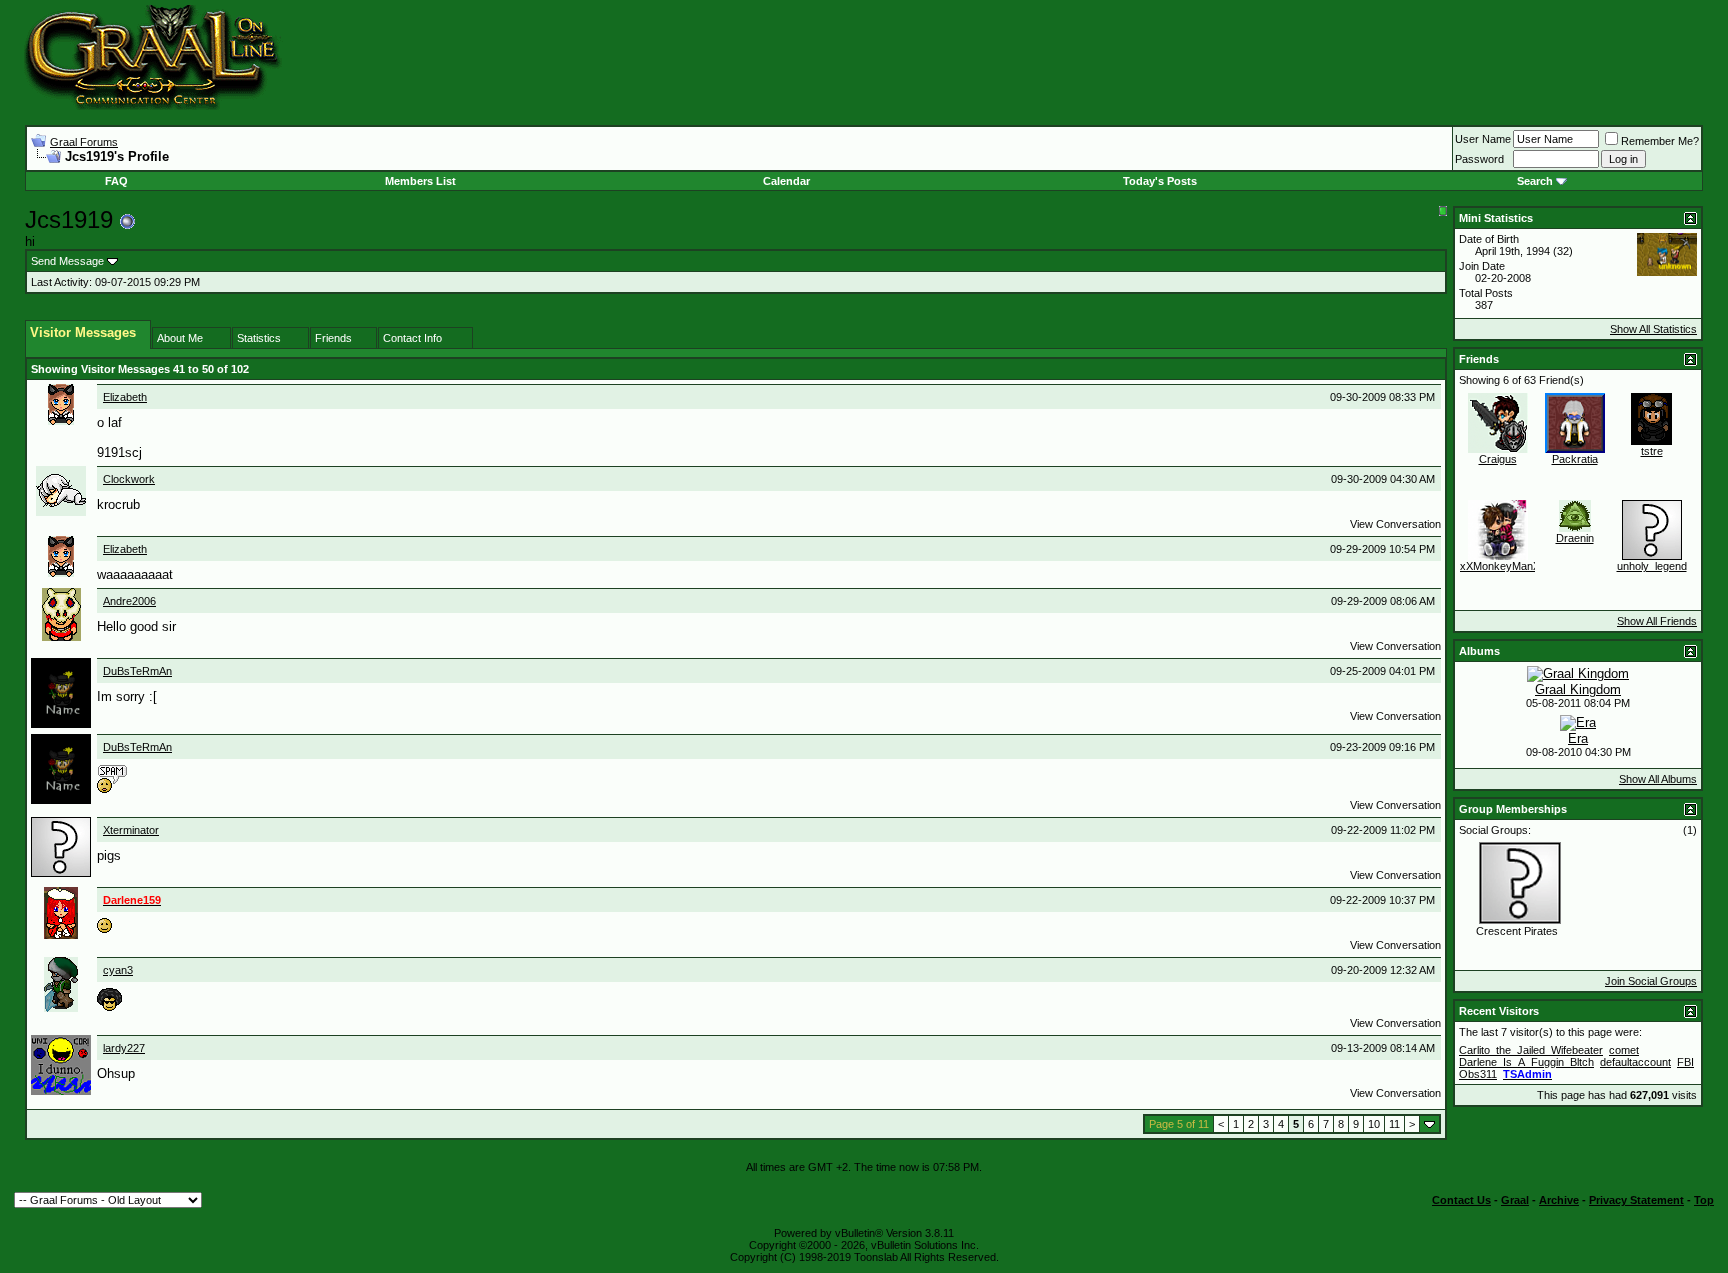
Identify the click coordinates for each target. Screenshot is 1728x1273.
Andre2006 (129, 601)
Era (1578, 738)
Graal (1515, 1200)
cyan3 (118, 970)
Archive (1559, 1200)
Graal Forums (84, 142)
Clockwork (129, 479)
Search (1535, 181)
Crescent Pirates (1517, 931)
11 (1394, 1124)
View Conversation (1395, 524)
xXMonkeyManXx (1503, 566)
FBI (1685, 1062)
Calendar (786, 181)
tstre (1652, 451)
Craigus (1498, 459)
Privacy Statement (1636, 1200)
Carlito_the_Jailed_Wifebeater (1531, 1050)
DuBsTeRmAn (137, 671)
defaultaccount (1635, 1062)
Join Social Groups (1651, 981)
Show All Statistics (1653, 329)
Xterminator (131, 830)
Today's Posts (1160, 181)
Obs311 (1478, 1074)
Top (1704, 1200)
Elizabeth (125, 397)
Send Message (67, 261)
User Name (1483, 139)
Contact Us (1461, 1200)
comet (1624, 1050)
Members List (420, 181)
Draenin (1575, 538)
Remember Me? (1660, 141)
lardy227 (124, 1048)
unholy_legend (1652, 566)
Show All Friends (1657, 621)
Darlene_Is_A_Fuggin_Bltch (1526, 1062)
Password (1479, 159)
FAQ (116, 181)
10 (1374, 1124)
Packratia (1575, 459)
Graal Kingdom (1578, 689)
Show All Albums (1658, 779)
